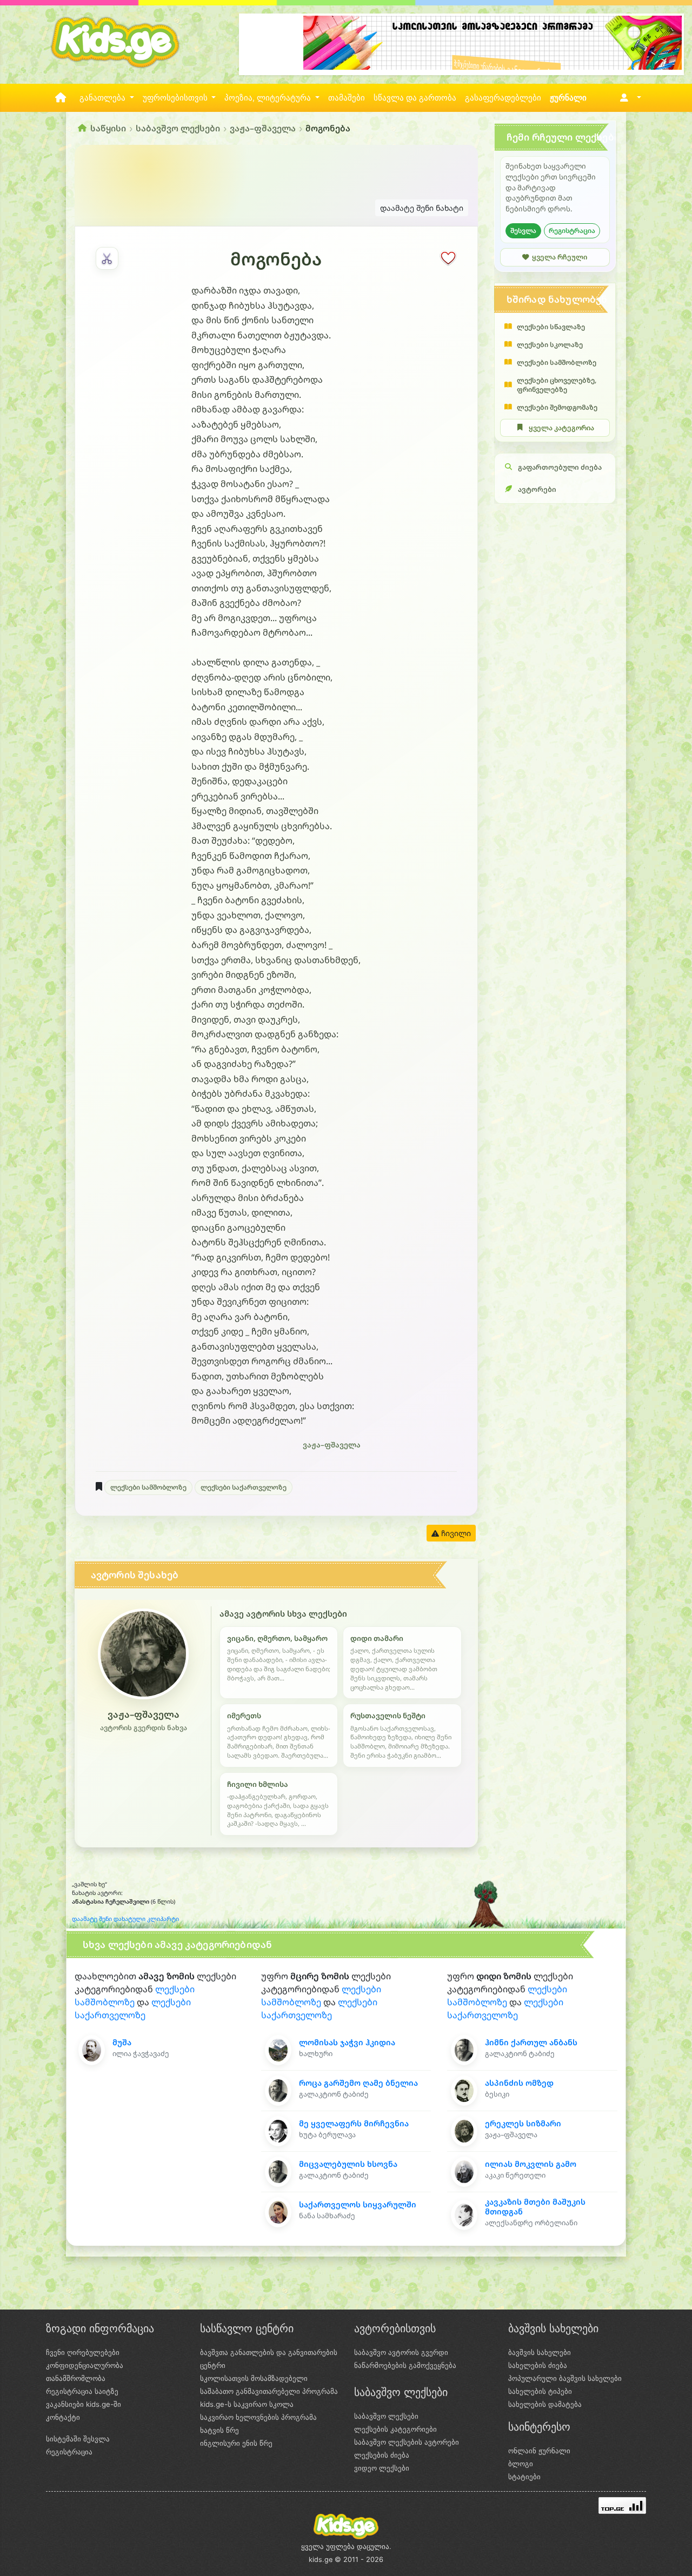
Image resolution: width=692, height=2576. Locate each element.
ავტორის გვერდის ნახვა (144, 1728)
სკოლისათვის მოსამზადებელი (254, 2378)
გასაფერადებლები (503, 98)
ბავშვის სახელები (540, 2352)
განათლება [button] (104, 98)
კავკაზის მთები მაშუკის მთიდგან (535, 2206)
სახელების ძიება (538, 2365)
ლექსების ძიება (382, 2455)
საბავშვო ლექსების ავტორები (407, 2442)
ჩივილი (455, 1533)
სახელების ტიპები (540, 2391)
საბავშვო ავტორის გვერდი (401, 2352)
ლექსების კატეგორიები (395, 2429)
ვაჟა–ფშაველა (263, 128)
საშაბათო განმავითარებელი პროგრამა (269, 2391)
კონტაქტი (63, 2417)
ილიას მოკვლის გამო (531, 2164)
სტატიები (524, 2477)
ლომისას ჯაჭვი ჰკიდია (347, 2042)
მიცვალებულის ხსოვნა (348, 2164)
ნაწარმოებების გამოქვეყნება (405, 2365)
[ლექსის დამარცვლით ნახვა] (107, 258)
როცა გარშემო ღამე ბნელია (358, 2083)
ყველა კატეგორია (561, 428)
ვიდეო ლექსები (382, 2468)
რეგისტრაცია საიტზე (82, 2391)
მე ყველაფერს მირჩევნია (354, 2123)
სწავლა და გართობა (415, 98)
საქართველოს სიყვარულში (358, 2204)
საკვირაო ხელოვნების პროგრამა (258, 2417)
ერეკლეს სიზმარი (523, 2123)
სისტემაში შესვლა (78, 2439)
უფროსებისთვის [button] (176, 98)
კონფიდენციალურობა (85, 2365)
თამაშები (347, 98)
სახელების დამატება (545, 2404)
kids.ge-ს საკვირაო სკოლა (247, 2404)
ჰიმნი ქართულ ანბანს (531, 2042)
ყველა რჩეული (560, 257)
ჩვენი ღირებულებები (83, 2352)
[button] (628, 98)
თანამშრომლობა (76, 2378)
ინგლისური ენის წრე (236, 2443)
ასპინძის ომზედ (519, 2083)
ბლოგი (521, 2464)
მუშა (122, 2042)
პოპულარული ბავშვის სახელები (565, 2378)
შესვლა (523, 231)
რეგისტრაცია (572, 231)
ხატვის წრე (219, 2430)
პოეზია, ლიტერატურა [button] (269, 98)
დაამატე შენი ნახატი (422, 208)
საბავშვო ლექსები (178, 128)
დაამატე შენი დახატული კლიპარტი (125, 1919)
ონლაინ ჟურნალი (539, 2451)
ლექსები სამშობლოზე (148, 1487)
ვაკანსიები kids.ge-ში (84, 2404)
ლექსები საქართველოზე (244, 1487)
